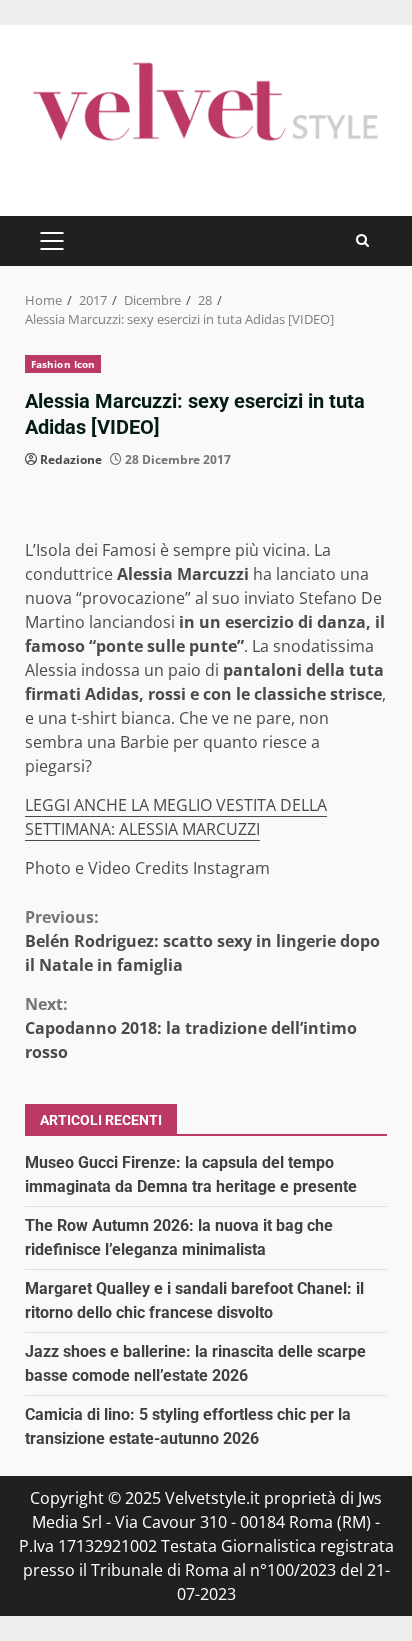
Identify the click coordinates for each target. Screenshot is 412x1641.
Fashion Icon (63, 364)
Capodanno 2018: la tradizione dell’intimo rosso (191, 1028)
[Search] (362, 240)
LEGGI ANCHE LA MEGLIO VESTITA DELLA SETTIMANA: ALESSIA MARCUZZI (176, 817)
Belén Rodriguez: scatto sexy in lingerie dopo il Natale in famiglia (202, 941)
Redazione (71, 459)
